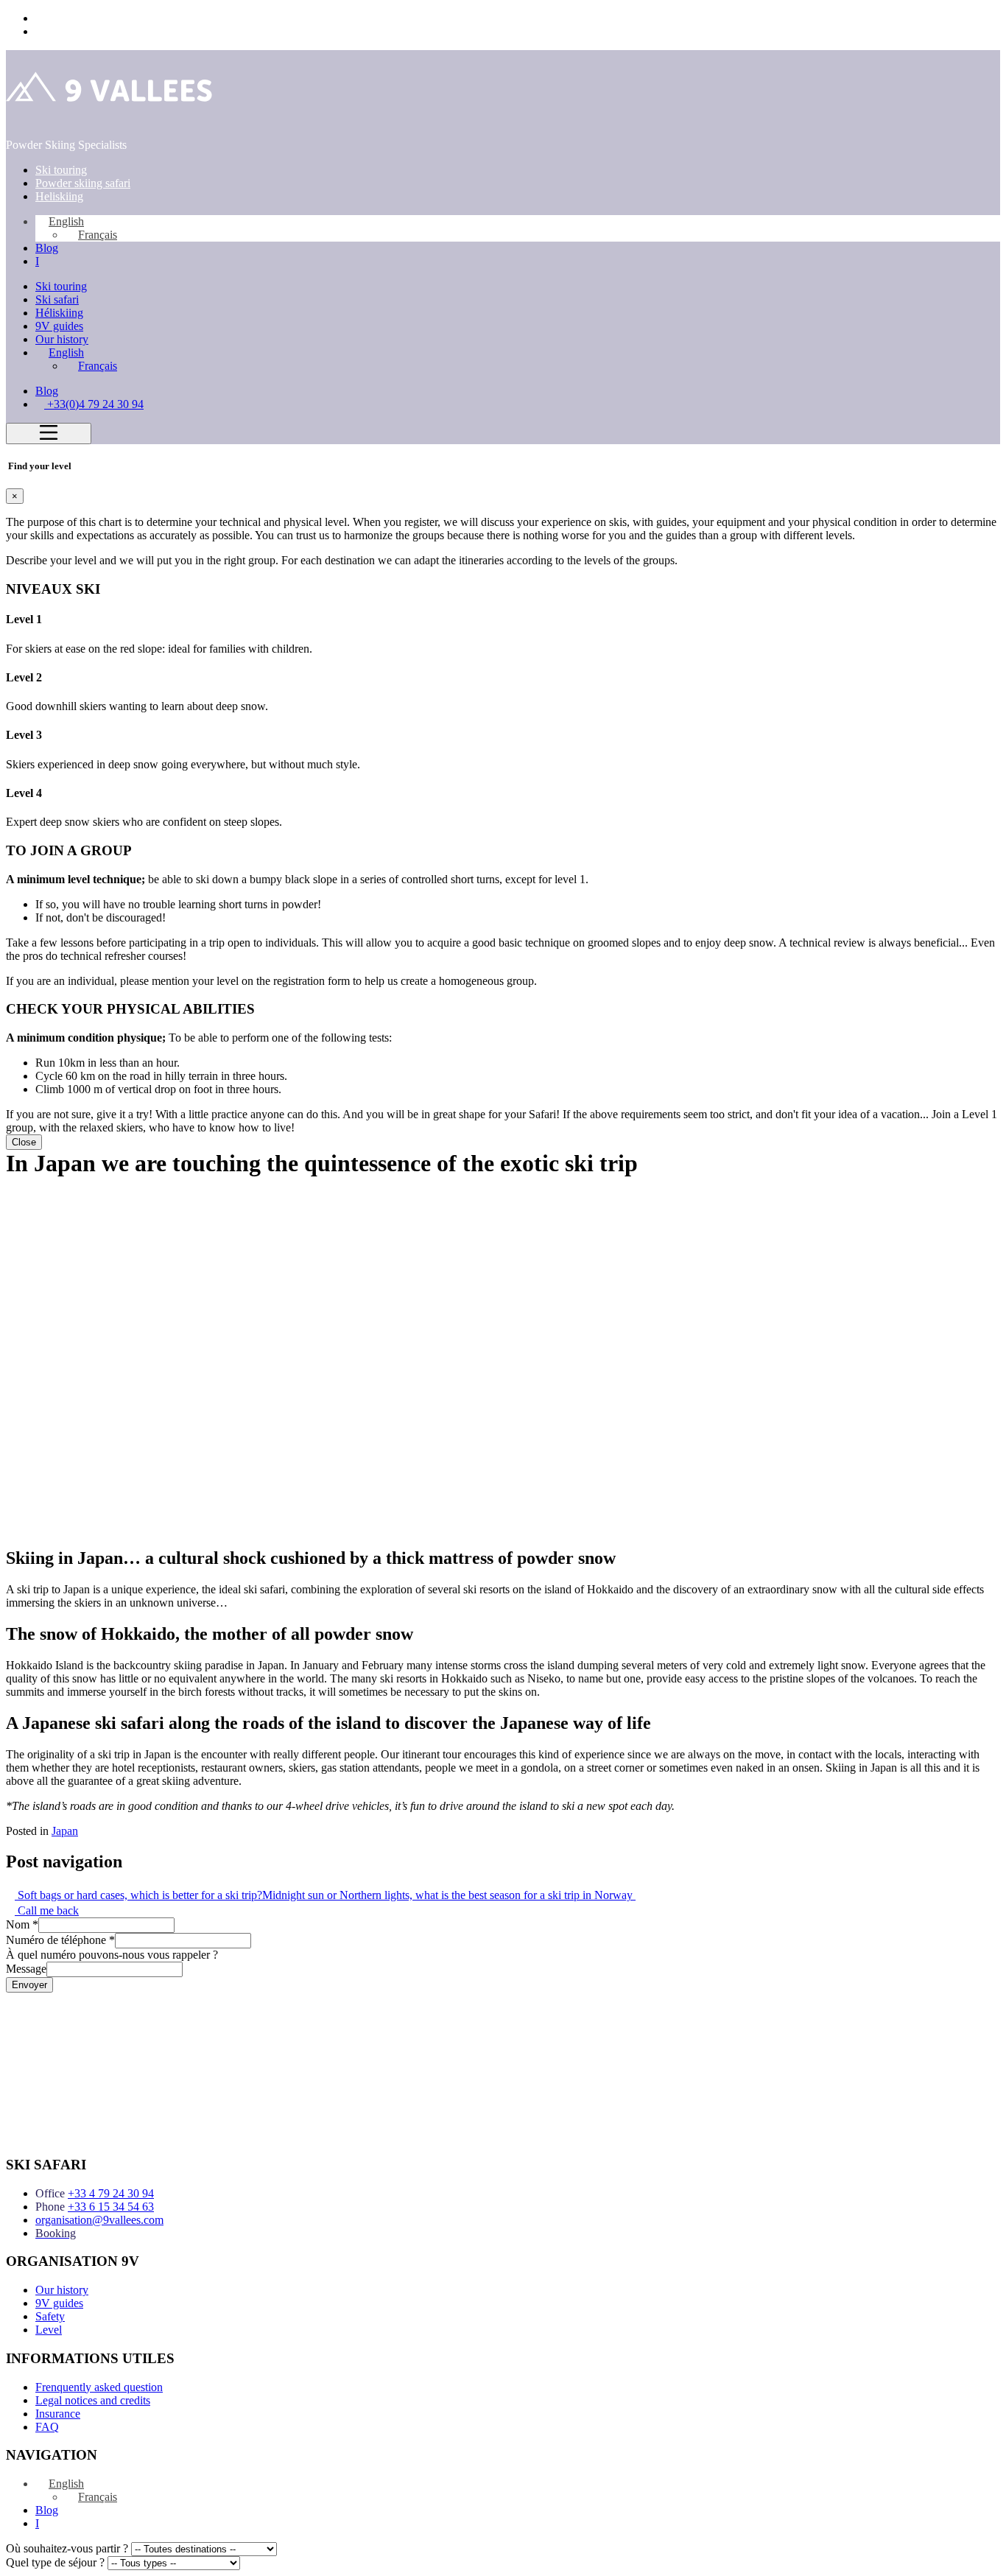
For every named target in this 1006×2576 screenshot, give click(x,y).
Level (49, 2330)
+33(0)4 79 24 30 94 (84, 18)
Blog (47, 248)
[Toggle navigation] (49, 434)
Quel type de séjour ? (55, 2562)
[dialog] (503, 805)
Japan (65, 1831)
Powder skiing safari (83, 183)
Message (26, 1969)
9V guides (59, 326)
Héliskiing (59, 313)
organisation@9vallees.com (99, 2220)
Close (24, 1142)
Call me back (47, 1910)
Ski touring (61, 170)
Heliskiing (59, 196)
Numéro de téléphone (60, 1940)
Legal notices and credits (93, 2400)
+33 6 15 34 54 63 (111, 2207)
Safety (50, 2316)
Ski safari (57, 299)
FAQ (47, 2427)
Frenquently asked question (99, 2387)
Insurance (58, 2414)
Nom (22, 1924)
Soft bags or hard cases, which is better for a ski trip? (138, 1895)
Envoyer (29, 1985)
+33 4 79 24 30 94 (111, 2193)
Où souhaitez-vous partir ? (67, 2548)
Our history (62, 339)
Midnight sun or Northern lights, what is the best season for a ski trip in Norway (449, 1895)
